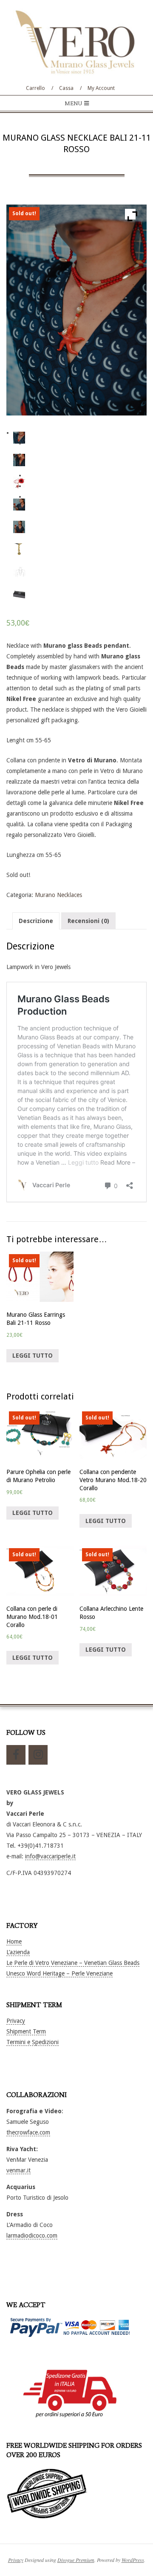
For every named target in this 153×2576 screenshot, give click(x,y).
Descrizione (36, 921)
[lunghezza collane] (19, 571)
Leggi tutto (33, 1356)
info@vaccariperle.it (50, 1856)
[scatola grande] (19, 594)
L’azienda (18, 1952)
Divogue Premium (76, 2560)
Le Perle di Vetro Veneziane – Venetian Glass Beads (73, 1963)
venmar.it (18, 2170)
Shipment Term (26, 2031)
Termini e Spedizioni (33, 2042)
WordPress (133, 2560)
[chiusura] (19, 549)
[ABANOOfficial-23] (19, 527)
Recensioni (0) (88, 921)
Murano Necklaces (58, 895)
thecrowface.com (28, 2132)
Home (14, 1941)
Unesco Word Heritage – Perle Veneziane (59, 1973)
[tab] (36, 921)
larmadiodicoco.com (32, 2236)
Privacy (16, 2021)
